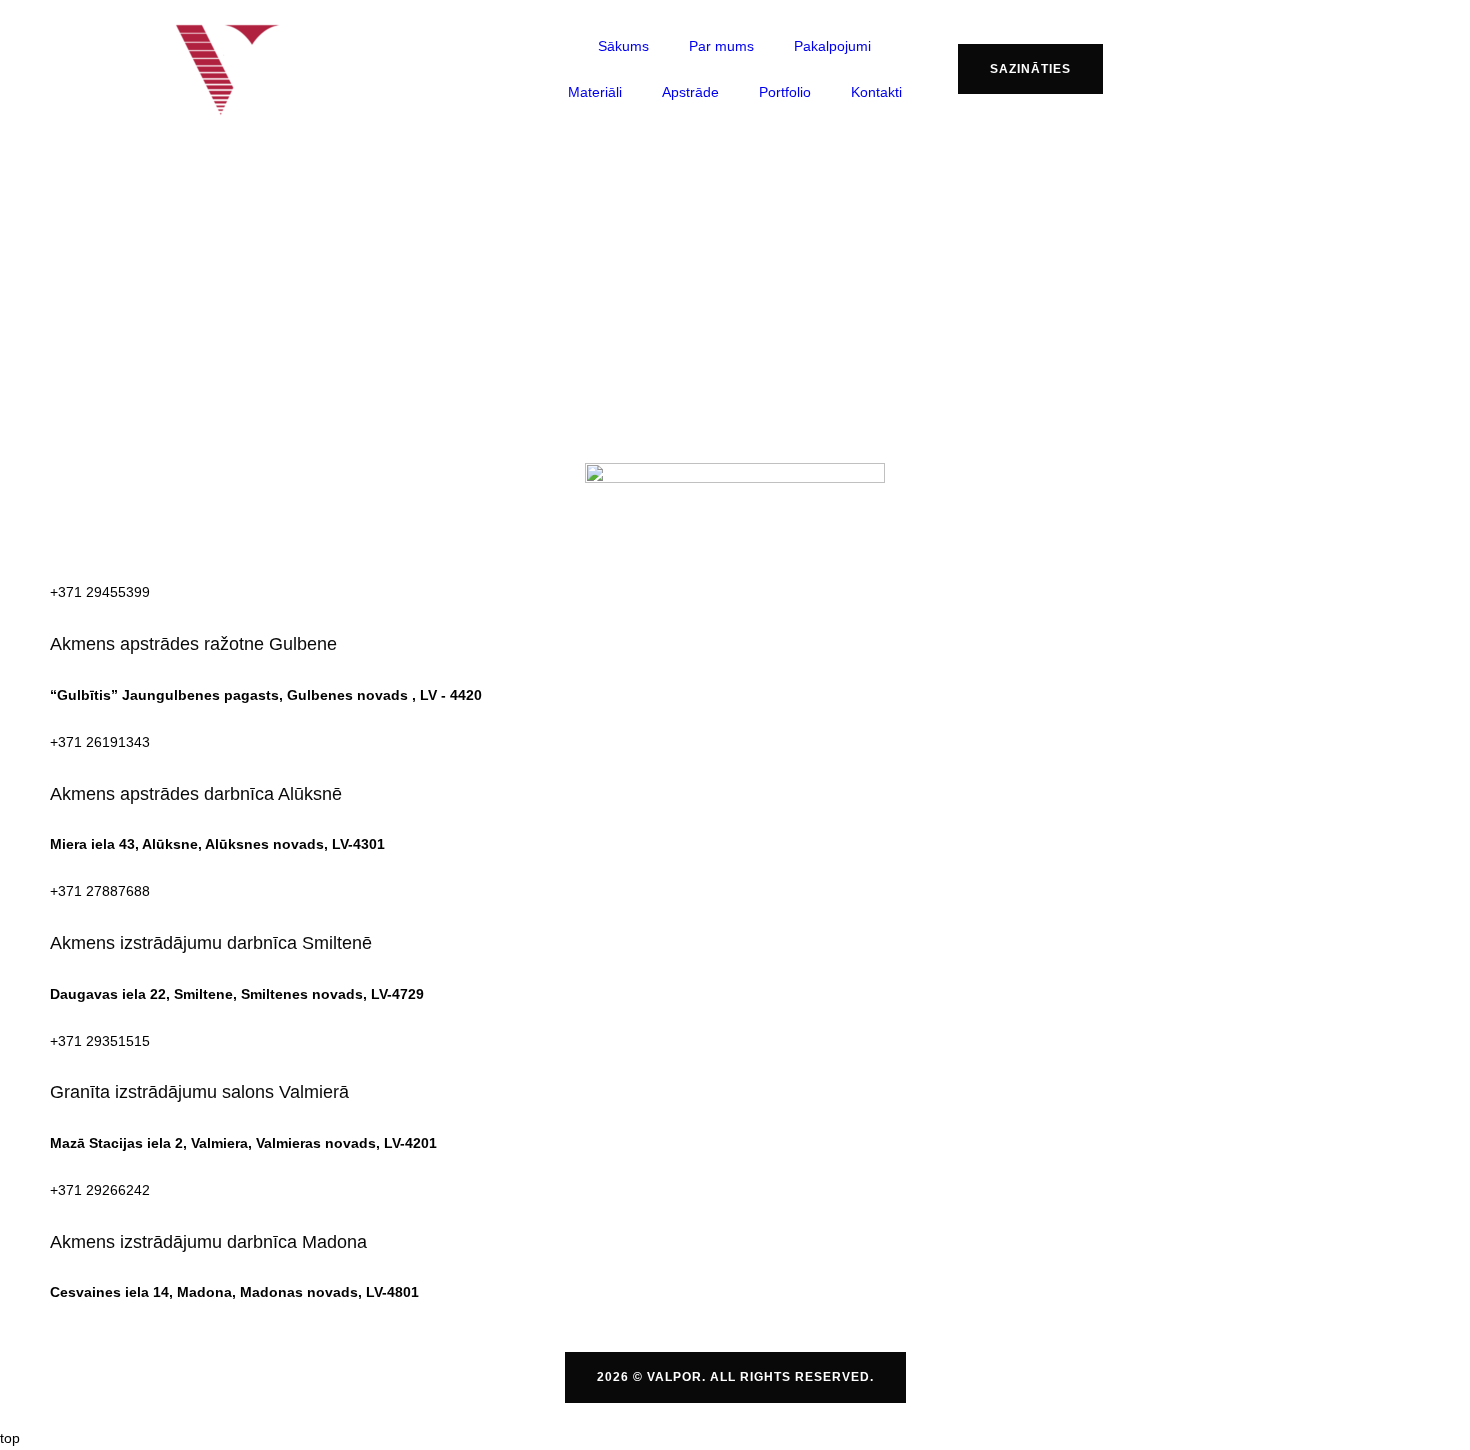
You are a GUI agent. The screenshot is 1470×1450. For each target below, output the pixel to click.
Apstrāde (690, 92)
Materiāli (595, 92)
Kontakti (876, 92)
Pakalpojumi (832, 46)
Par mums (721, 46)
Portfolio (785, 92)
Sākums (623, 46)
